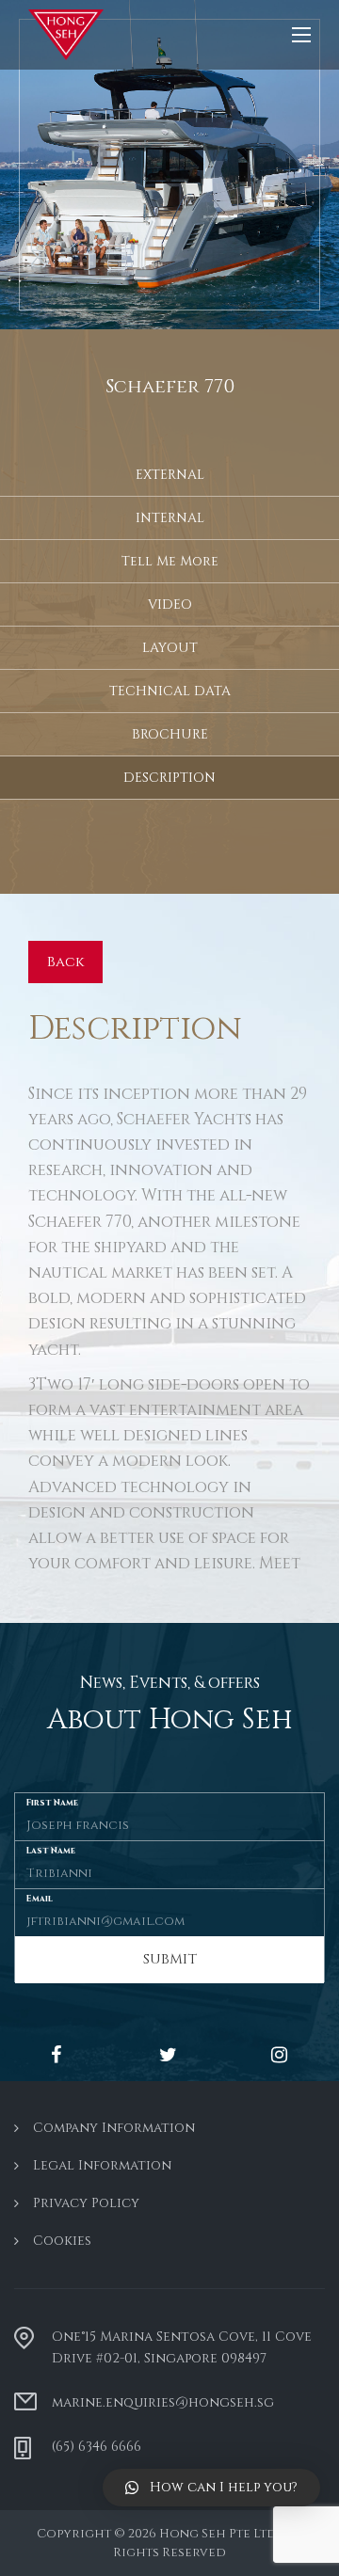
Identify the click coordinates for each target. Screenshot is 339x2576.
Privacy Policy (86, 2203)
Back (65, 962)
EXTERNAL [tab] (170, 475)
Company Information (114, 2128)
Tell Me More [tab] (170, 561)
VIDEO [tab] (170, 604)
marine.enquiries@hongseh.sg (163, 2402)
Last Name (51, 1850)
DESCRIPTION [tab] (169, 778)
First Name (52, 1802)
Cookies (62, 2241)
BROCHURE (170, 734)
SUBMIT (170, 1959)
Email (40, 1898)
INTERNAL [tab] (170, 518)
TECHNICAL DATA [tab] (170, 691)
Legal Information (102, 2165)
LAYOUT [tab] (170, 648)
